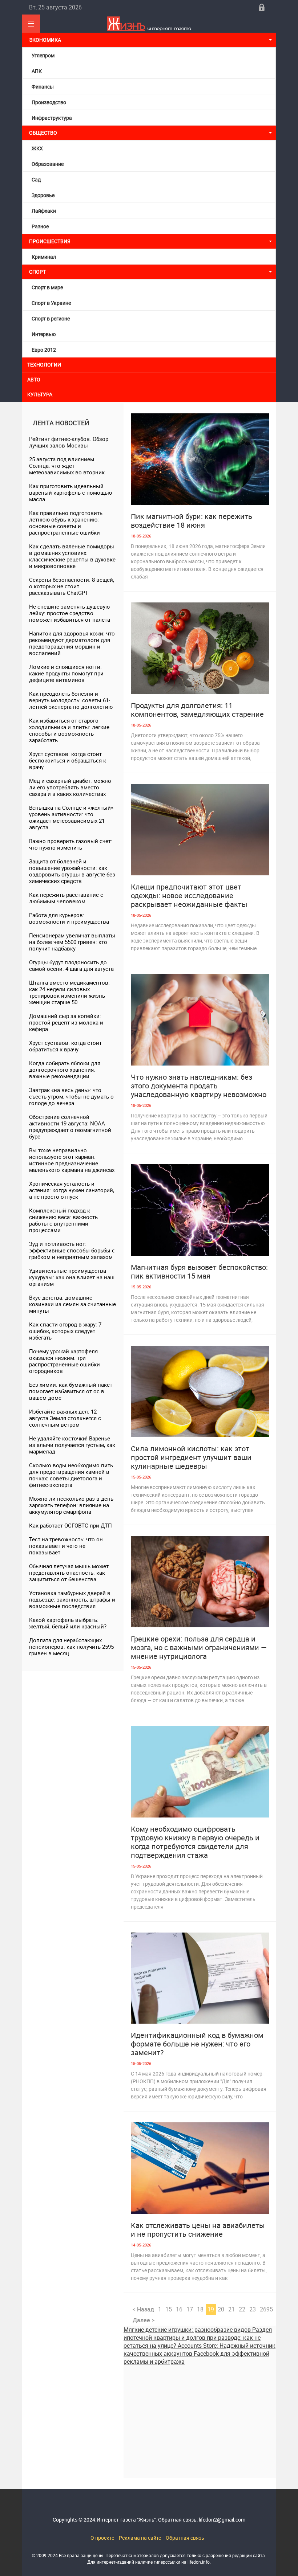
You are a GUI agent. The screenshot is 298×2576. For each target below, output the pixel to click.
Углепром (43, 55)
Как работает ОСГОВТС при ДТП (71, 1525)
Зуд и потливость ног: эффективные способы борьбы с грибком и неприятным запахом (72, 1250)
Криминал (44, 257)
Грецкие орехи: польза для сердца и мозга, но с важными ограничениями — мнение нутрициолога (199, 1648)
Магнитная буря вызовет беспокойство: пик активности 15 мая (199, 1272)
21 (231, 2309)
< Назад (143, 2309)
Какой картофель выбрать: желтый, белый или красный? (68, 1623)
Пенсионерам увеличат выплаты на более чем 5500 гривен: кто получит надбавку (72, 942)
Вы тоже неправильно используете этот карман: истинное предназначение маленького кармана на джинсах (72, 1160)
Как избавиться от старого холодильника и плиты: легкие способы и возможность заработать (69, 730)
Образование (48, 164)
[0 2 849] (200, 1978)
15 (169, 2309)
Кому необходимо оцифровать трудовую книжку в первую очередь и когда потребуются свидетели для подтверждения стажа (195, 1842)
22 (242, 2309)
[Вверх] (31, 24)
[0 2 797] (200, 1210)
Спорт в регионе (51, 318)
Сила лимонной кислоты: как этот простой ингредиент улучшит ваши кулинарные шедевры (191, 1457)
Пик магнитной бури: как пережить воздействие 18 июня (192, 521)
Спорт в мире (47, 287)
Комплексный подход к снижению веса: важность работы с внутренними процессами (63, 1220)
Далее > (144, 2320)
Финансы (43, 87)
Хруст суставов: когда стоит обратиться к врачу (65, 1046)
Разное (40, 226)
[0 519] (200, 648)
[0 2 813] (200, 1582)
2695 (266, 2309)
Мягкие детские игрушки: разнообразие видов (188, 2330)
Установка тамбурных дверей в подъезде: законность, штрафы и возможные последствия (72, 1599)
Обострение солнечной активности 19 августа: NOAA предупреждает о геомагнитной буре (70, 1127)
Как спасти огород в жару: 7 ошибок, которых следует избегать (65, 1331)
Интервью (44, 334)
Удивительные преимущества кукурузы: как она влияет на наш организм (72, 1277)
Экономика (46, 40)
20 (221, 2309)
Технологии (44, 365)
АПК (37, 71)
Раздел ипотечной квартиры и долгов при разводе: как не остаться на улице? (198, 2338)
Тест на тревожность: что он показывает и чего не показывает (66, 1546)
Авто (34, 379)
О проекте (102, 2538)
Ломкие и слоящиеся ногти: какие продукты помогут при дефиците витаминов (66, 673)
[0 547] (200, 459)
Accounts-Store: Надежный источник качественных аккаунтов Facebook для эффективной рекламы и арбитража (200, 2354)
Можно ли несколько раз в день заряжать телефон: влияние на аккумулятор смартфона (71, 1505)
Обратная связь (185, 2538)
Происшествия (50, 241)
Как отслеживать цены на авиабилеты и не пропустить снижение (198, 2230)
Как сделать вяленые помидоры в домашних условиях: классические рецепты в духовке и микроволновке (72, 556)
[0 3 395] (200, 1772)
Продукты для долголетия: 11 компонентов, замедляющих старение (197, 710)
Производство (49, 102)
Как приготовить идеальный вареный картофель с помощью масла (71, 492)
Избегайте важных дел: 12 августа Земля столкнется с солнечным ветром (65, 1418)
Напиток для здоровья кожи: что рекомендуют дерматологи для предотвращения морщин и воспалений (72, 643)
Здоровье (43, 195)
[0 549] (200, 1020)
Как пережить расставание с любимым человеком (66, 898)
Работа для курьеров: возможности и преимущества (69, 918)
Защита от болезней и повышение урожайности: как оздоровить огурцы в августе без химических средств (72, 871)
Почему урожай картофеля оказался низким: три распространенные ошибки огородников (65, 1361)
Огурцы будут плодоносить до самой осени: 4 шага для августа (71, 965)
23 (253, 2309)
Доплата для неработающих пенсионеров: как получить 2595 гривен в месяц (71, 1647)
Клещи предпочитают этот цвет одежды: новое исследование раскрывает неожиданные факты (189, 896)
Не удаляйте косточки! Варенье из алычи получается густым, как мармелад (72, 1445)
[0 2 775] (200, 1391)
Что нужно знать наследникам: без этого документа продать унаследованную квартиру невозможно (199, 1086)
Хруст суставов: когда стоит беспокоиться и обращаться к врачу (68, 760)
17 (190, 2309)
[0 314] (200, 2168)
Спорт (37, 272)
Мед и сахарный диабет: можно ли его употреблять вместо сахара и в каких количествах (70, 787)
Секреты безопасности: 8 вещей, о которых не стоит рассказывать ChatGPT (72, 586)
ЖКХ (37, 148)
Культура (40, 394)
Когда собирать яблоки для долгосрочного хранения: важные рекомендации (65, 1070)
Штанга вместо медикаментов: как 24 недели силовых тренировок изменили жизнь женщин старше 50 (69, 992)
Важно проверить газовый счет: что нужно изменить (71, 844)
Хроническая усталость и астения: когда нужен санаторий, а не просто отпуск (72, 1190)
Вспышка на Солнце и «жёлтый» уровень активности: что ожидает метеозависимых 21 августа (71, 817)
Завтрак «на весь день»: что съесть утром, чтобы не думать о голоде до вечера (71, 1096)
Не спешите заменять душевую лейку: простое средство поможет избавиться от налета (70, 613)
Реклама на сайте (140, 2538)
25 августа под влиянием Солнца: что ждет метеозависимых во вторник (67, 466)
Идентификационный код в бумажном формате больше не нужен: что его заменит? (197, 2044)
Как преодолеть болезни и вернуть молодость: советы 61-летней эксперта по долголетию (71, 700)
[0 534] (200, 830)
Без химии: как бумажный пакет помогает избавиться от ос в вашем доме (71, 1391)
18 (200, 2309)
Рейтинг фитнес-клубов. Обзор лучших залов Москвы (69, 442)
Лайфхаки (44, 211)
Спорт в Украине (51, 303)
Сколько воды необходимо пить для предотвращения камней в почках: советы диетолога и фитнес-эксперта (71, 1475)
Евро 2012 (44, 350)
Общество (43, 133)
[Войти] (262, 7)
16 (179, 2309)
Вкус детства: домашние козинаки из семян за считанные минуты (73, 1304)
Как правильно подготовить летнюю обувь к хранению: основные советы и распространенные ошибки (66, 523)
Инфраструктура (52, 118)
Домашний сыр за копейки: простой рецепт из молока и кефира (66, 1022)
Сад (36, 179)
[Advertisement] (200, 2416)
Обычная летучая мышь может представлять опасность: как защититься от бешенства (69, 1573)
